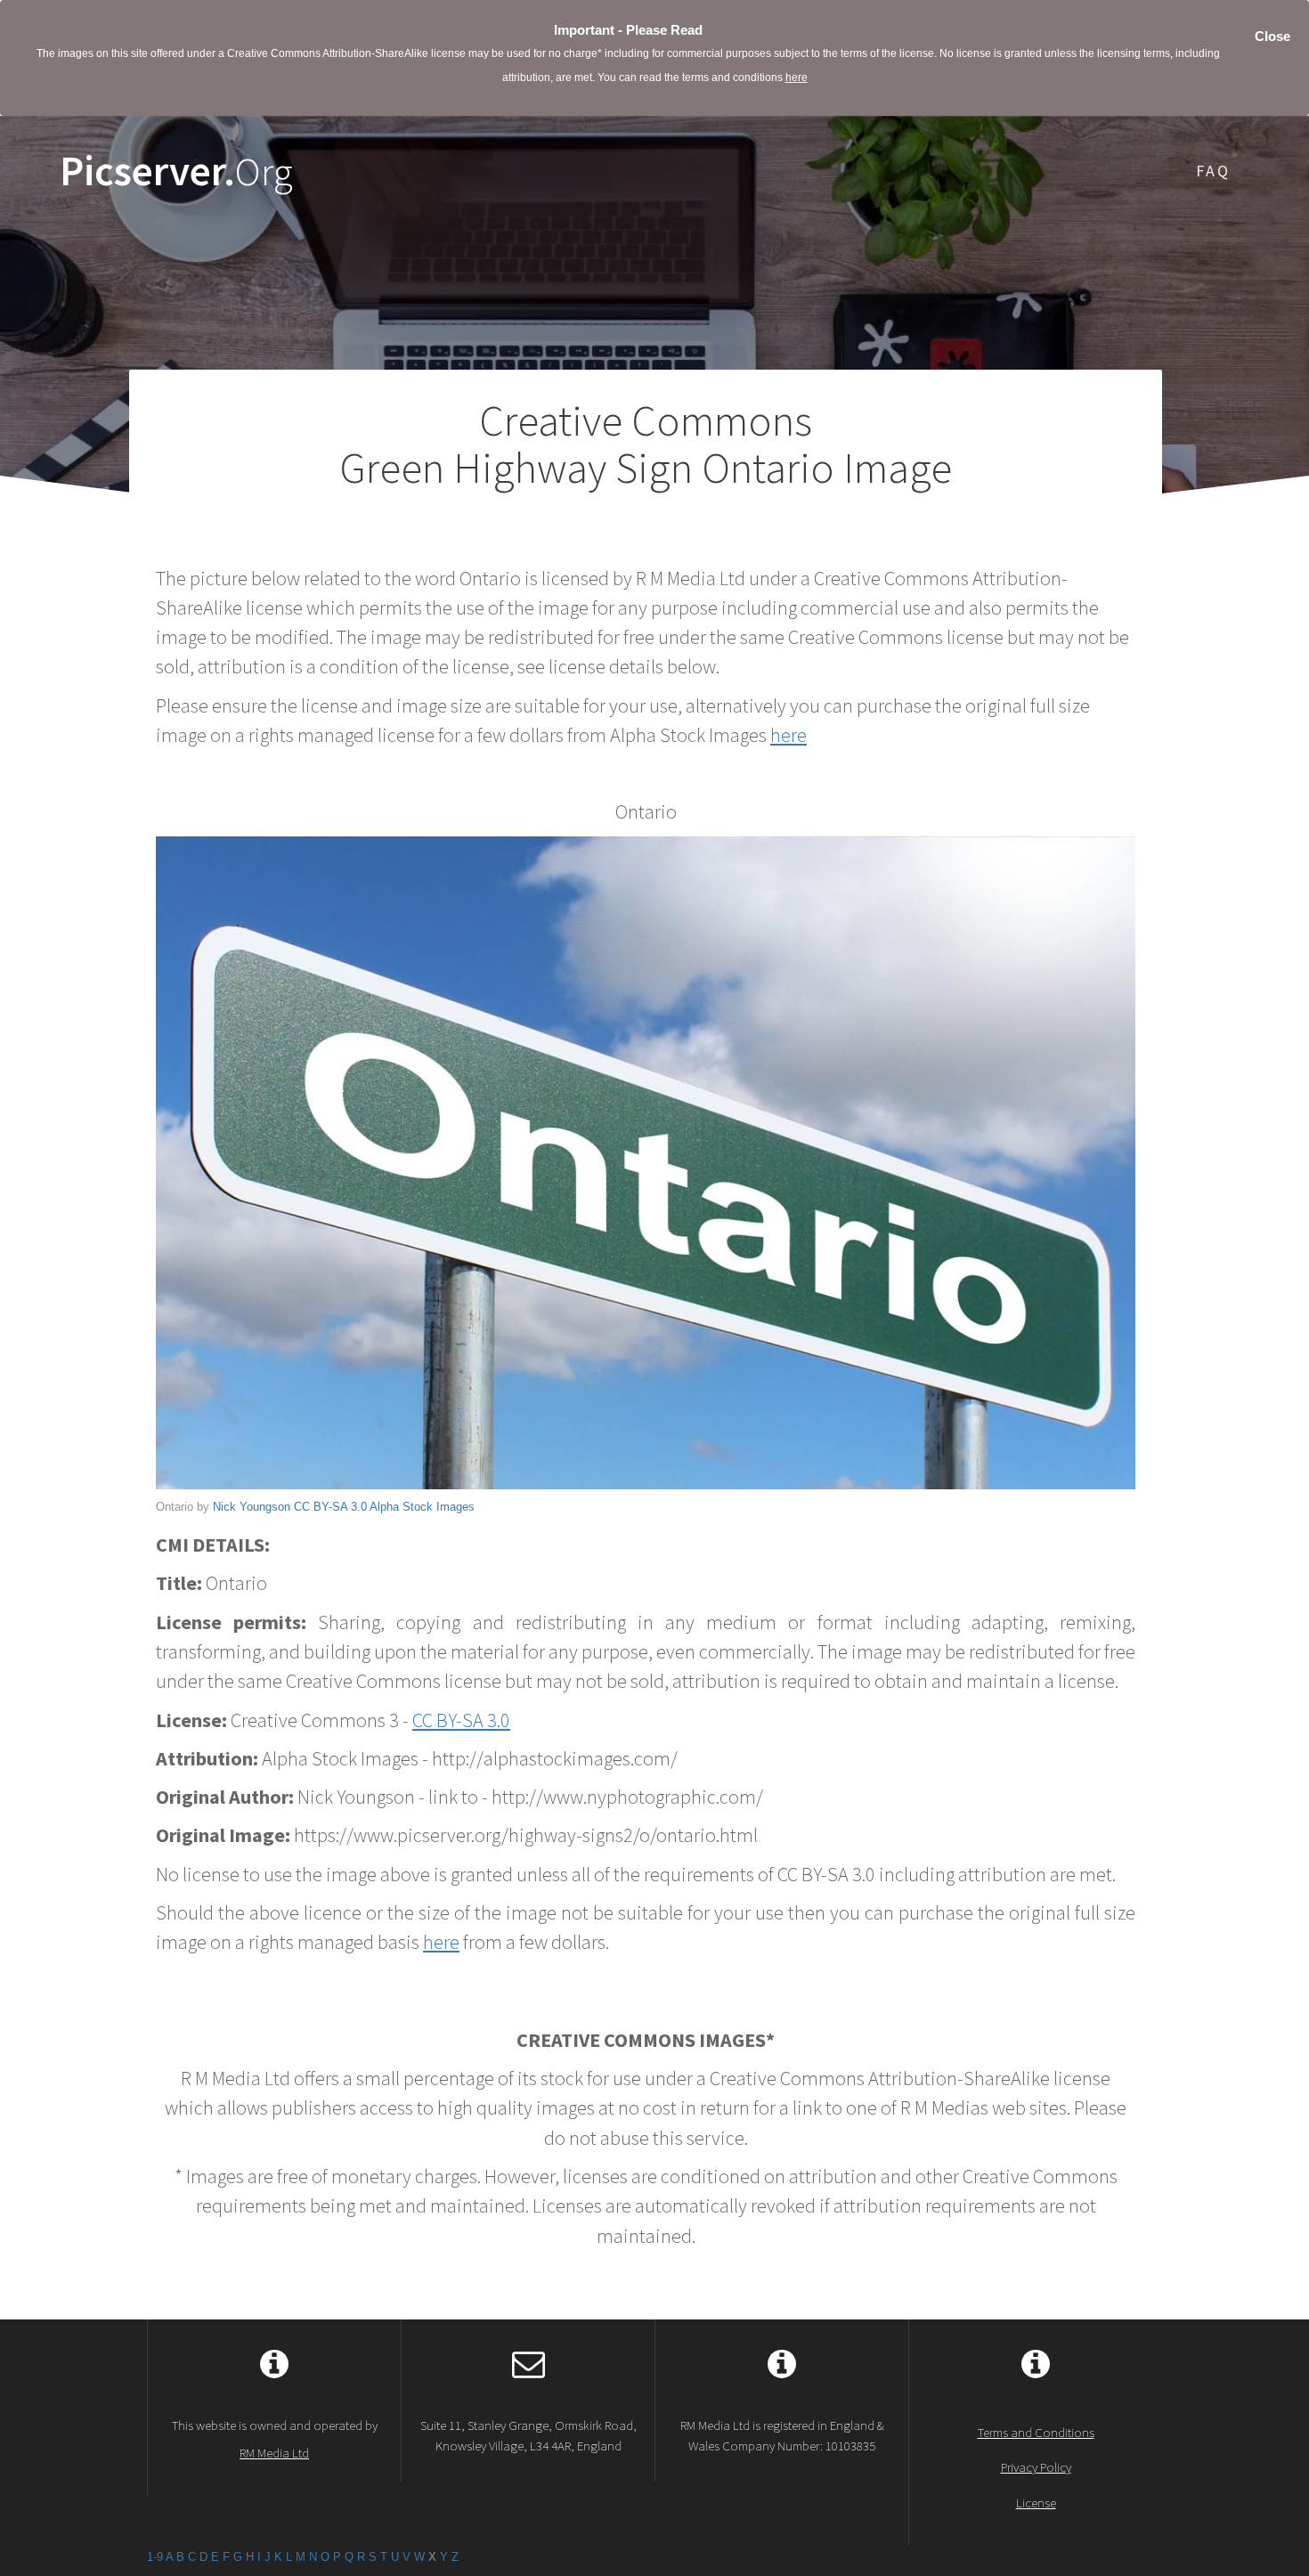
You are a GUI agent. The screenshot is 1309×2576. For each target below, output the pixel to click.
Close (1272, 36)
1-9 (155, 2557)
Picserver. (176, 171)
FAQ (1213, 171)
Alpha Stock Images (422, 1507)
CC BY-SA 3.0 (330, 1507)
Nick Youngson (252, 1507)
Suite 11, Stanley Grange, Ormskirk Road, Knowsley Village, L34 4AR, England (528, 2435)
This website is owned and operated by (275, 2439)
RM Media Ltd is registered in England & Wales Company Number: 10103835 (782, 2435)
